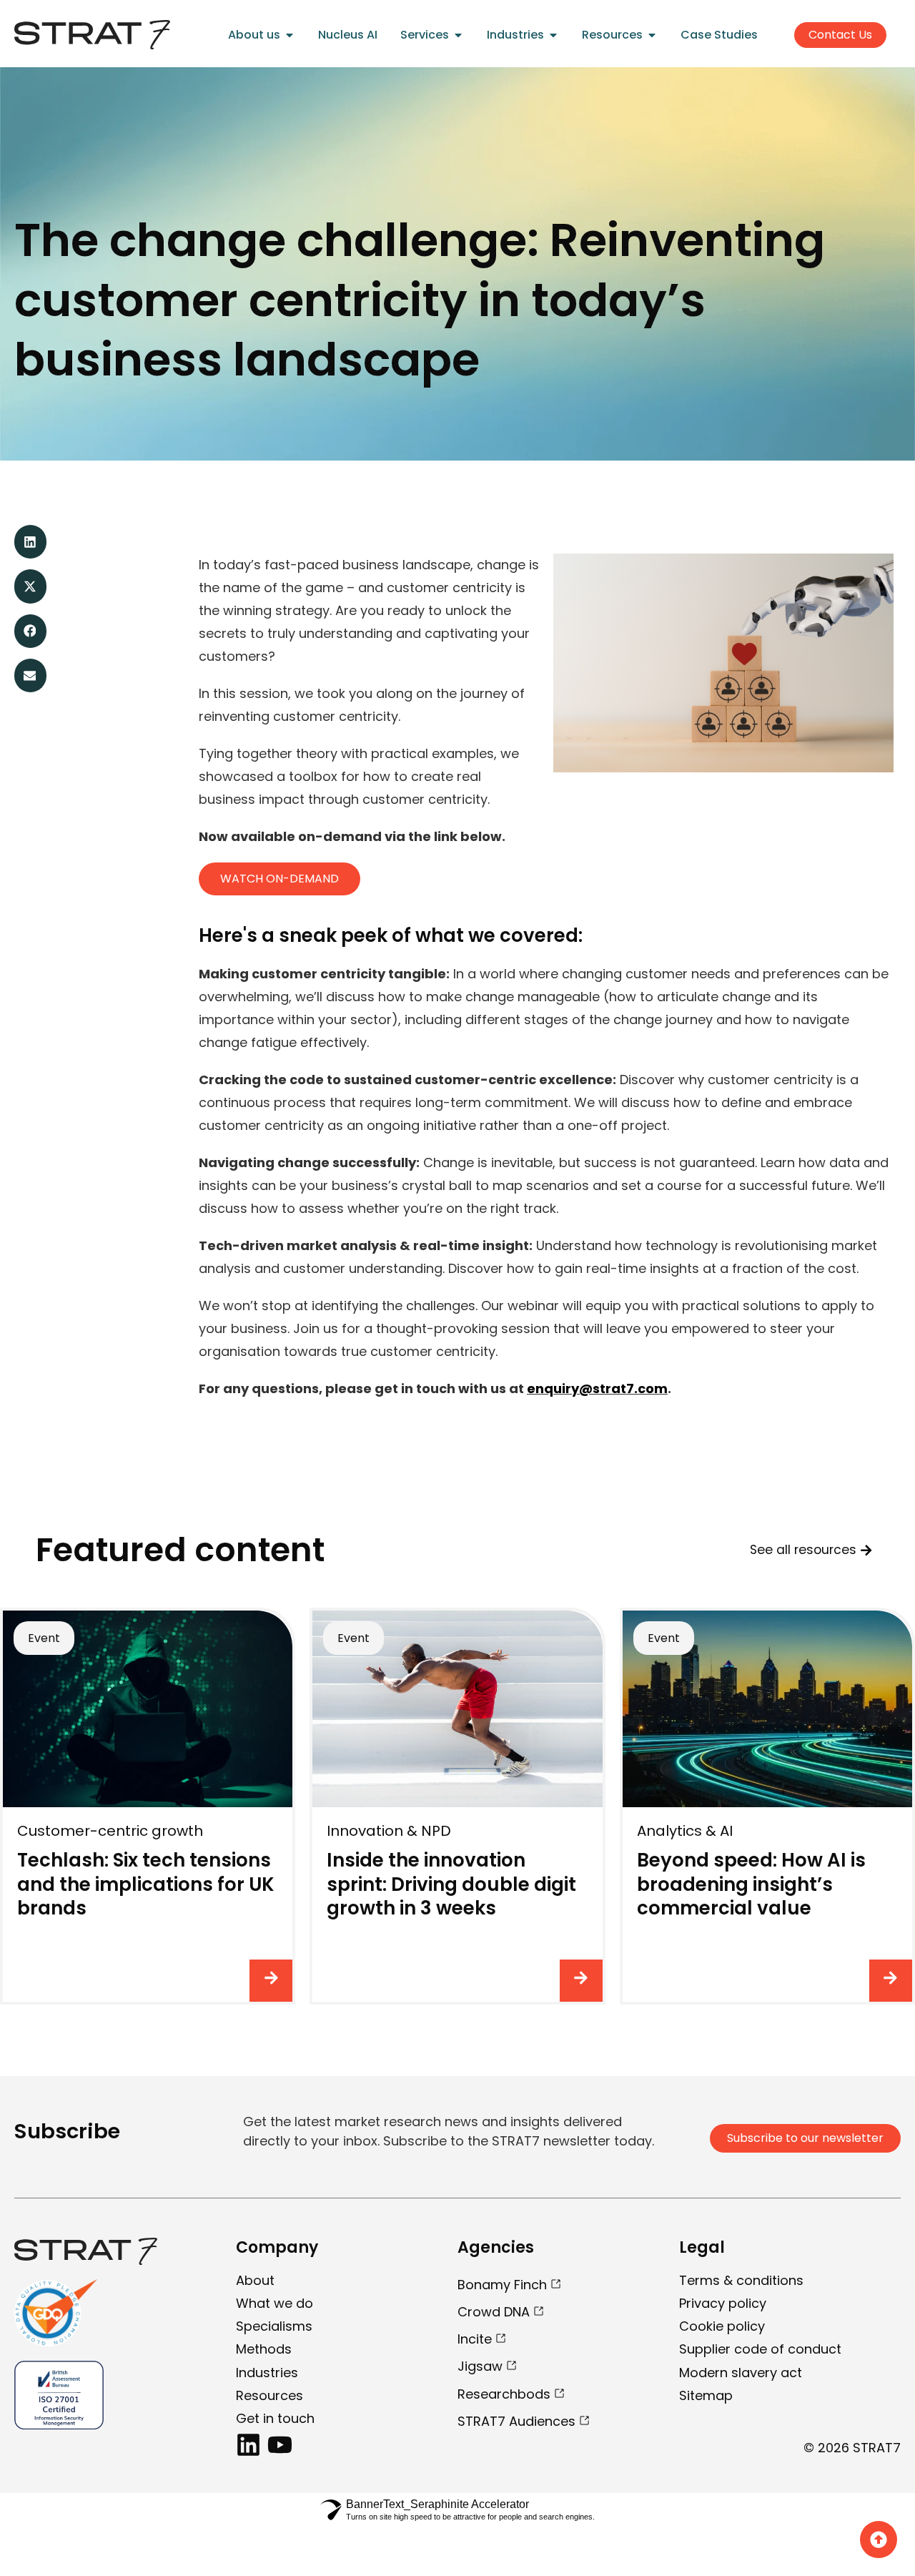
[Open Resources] (652, 35)
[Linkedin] (248, 2445)
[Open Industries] (553, 35)
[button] (30, 542)
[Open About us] (290, 35)
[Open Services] (458, 35)
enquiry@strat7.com (597, 1388)
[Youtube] (280, 2445)
